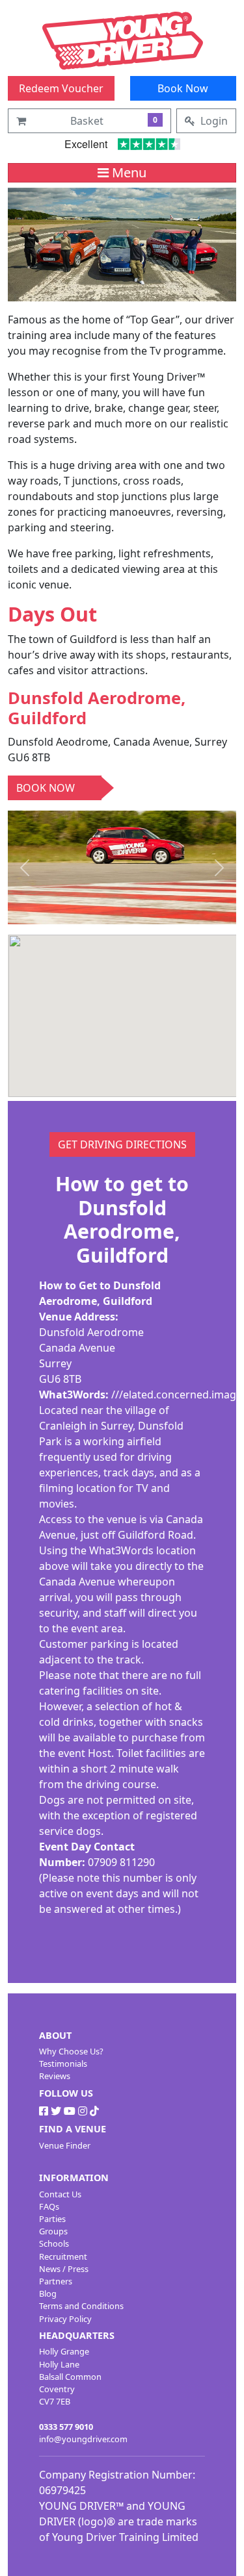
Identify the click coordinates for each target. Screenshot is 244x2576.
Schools (54, 2243)
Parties (52, 2219)
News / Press (64, 2269)
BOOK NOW (46, 788)
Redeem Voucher (61, 88)
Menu (128, 172)
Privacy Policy (65, 2319)
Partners (56, 2281)
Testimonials (63, 2064)
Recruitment (63, 2256)
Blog (48, 2293)
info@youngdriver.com (83, 2439)
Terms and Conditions (81, 2306)
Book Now (183, 88)
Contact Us (60, 2194)
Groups (53, 2231)
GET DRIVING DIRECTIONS (122, 1144)
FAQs (49, 2206)
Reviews (55, 2076)
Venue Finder (65, 2145)
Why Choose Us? (71, 2051)
